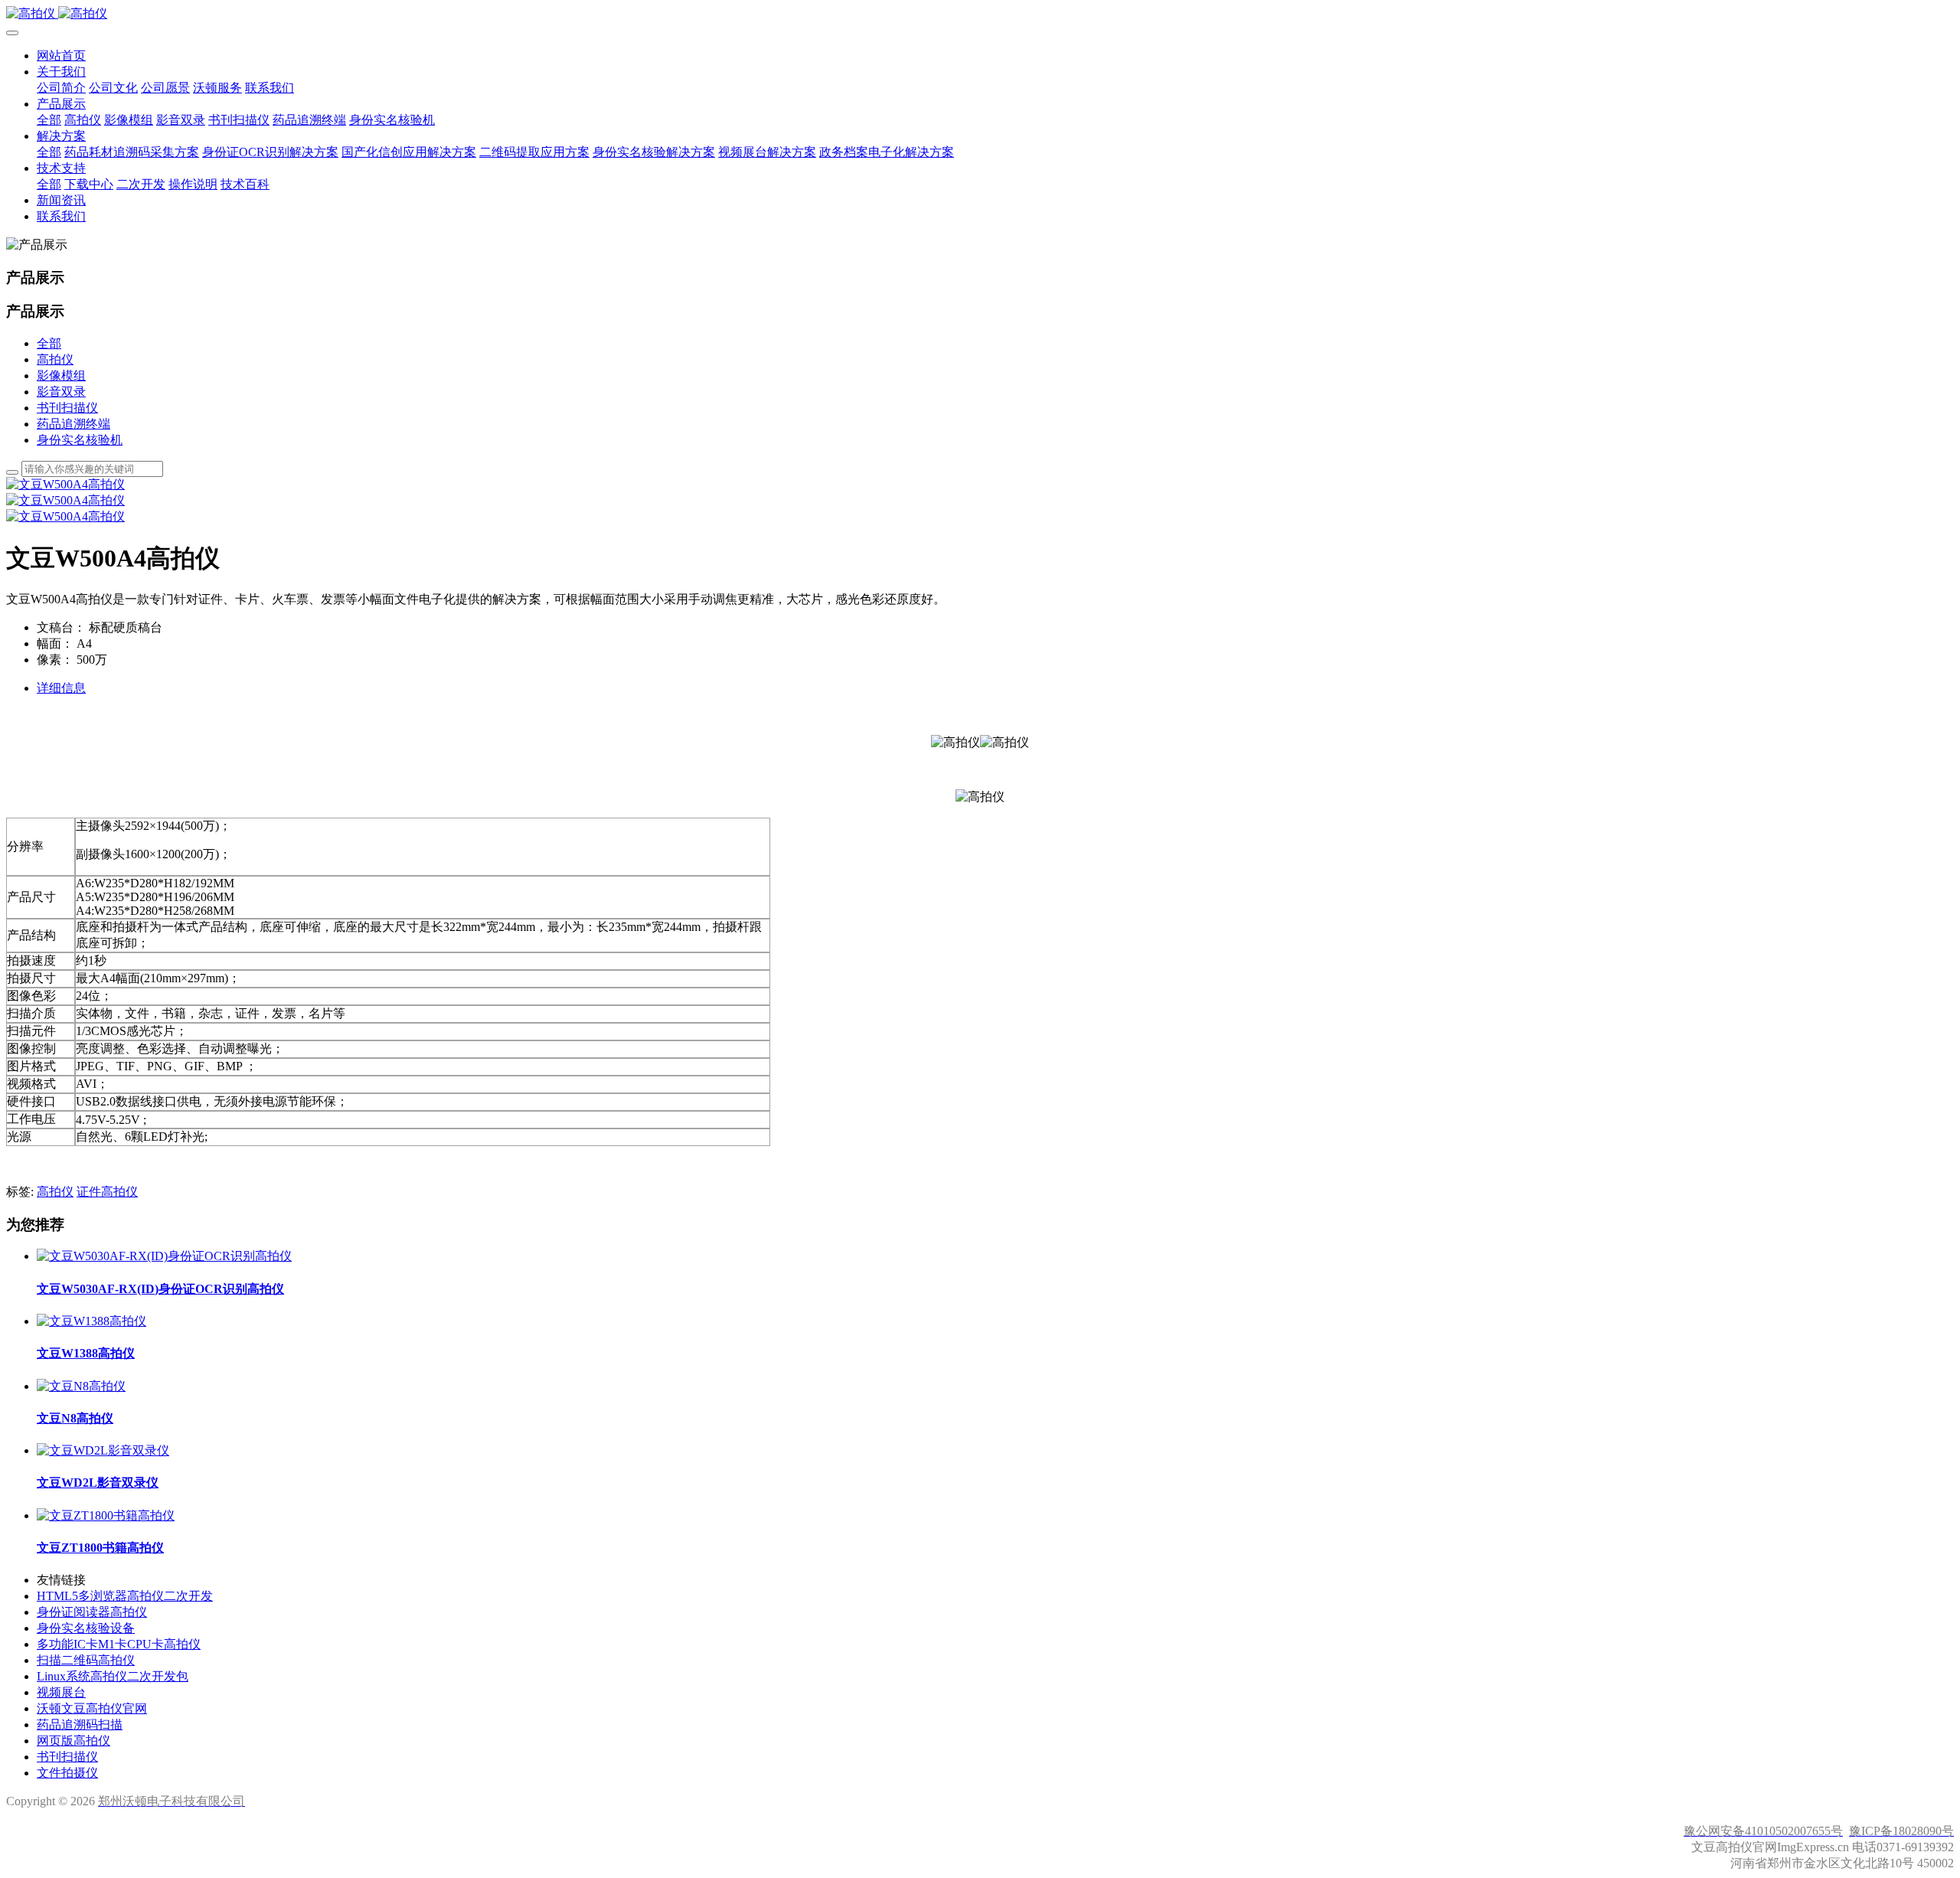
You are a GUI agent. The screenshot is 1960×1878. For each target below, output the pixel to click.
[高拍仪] (980, 14)
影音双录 (61, 392)
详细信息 (61, 688)
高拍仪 (55, 359)
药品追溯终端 (73, 424)
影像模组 (61, 376)
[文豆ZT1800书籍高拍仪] (106, 1515)
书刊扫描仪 (67, 408)
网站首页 (61, 56)
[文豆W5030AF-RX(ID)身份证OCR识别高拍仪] (164, 1256)
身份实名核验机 (80, 440)
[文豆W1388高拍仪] (91, 1321)
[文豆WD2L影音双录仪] (103, 1450)
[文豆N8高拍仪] (81, 1386)
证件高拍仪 (107, 1192)
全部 (49, 120)
